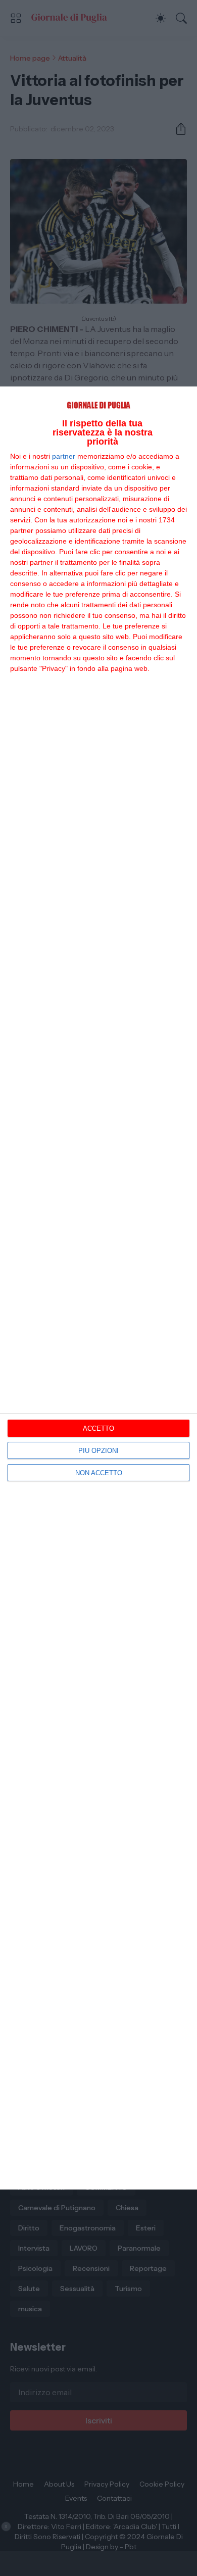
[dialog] (98, 1288)
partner (64, 456)
